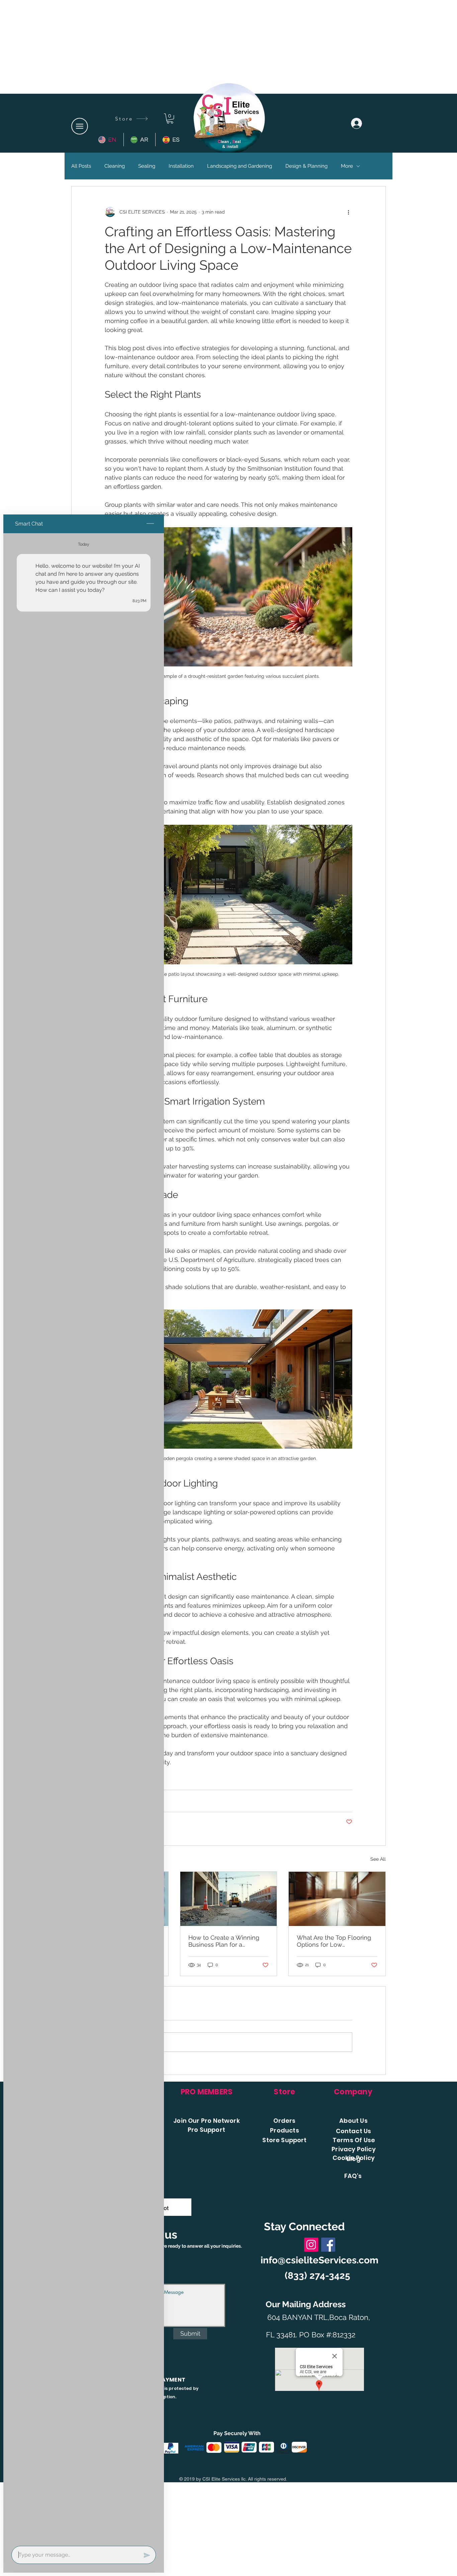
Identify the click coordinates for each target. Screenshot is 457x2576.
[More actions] (348, 212)
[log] (84, 1538)
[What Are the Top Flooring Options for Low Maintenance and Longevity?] (337, 1899)
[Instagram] (311, 2245)
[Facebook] (328, 2245)
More (347, 166)
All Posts (81, 166)
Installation (181, 166)
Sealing (147, 166)
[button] (80, 126)
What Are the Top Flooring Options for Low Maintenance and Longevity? (334, 1941)
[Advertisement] (229, 47)
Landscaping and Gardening (240, 166)
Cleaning (115, 166)
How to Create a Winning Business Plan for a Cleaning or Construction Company (224, 1941)
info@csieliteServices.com (319, 2260)
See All (378, 1859)
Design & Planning (306, 166)
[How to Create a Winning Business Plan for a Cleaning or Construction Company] (229, 1899)
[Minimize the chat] (150, 524)
